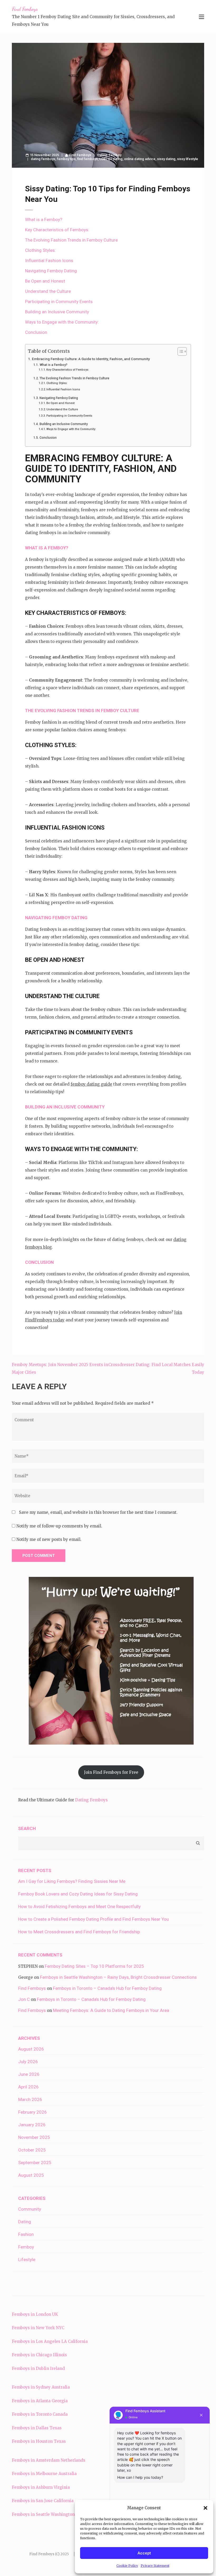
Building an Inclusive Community (57, 312)
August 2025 (31, 2175)
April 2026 (28, 2087)
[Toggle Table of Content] (180, 351)
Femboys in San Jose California (43, 2501)
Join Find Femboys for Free (111, 1772)
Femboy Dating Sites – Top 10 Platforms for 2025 (94, 1966)
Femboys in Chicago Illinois (39, 2355)
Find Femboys (25, 9)
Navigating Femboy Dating (51, 271)
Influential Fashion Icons (49, 260)
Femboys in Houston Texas (39, 2441)
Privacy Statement (155, 2566)
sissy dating (166, 159)
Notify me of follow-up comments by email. (59, 1526)
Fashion (26, 2234)
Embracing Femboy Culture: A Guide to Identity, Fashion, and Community (91, 359)
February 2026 (33, 2112)
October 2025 (32, 2150)
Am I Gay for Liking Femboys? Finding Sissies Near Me (72, 1881)
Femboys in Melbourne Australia (44, 2474)
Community (30, 2209)
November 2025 (34, 2137)
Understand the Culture (48, 291)
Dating (102, 155)
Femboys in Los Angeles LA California (50, 2341)
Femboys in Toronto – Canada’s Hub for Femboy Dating (107, 1988)
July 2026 (28, 2062)
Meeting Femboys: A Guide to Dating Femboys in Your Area (111, 2010)
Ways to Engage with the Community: (62, 322)
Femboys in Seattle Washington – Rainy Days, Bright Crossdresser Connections (118, 1977)
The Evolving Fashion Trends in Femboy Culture (71, 240)
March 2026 (30, 2099)
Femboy (115, 155)
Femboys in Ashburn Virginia (41, 2487)
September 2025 (35, 2163)
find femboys (87, 159)
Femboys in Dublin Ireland (38, 2368)
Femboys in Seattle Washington (43, 2514)
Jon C (24, 1999)
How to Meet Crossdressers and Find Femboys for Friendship (79, 1932)
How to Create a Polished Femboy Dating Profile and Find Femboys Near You (94, 1919)
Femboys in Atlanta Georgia (40, 2401)
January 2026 (32, 2125)
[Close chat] (201, 2415)
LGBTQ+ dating (111, 159)
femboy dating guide (91, 1084)
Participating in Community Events (59, 301)
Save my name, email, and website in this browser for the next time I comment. (98, 1512)
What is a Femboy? (44, 219)
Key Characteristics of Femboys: (57, 230)
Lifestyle (27, 2260)
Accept (144, 2553)
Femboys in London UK (35, 2314)
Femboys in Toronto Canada (40, 2414)
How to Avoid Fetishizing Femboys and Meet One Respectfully (79, 1907)
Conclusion (36, 332)
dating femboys (43, 159)
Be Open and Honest (45, 281)
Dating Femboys (91, 1800)
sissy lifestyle (188, 159)
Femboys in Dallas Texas (37, 2428)
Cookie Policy (127, 2566)
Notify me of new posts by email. (49, 1539)
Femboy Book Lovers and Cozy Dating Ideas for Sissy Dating (78, 1894)
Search (27, 1828)
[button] (205, 2508)
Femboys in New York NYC (38, 2328)
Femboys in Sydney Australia (41, 2387)
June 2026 (29, 2074)
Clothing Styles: (40, 250)
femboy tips (66, 159)
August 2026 (31, 2049)
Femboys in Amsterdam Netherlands (49, 2460)
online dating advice (140, 159)
